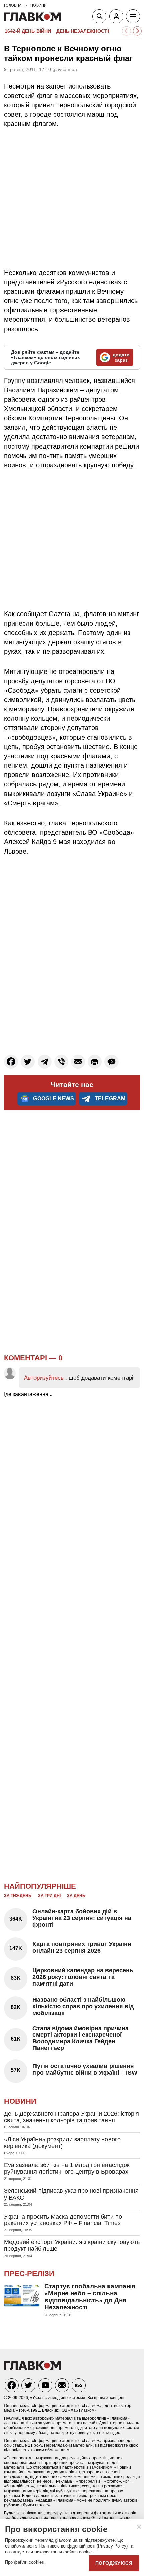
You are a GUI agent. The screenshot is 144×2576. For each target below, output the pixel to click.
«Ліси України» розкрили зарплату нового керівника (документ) (62, 2143)
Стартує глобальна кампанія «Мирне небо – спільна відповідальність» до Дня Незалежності (90, 2297)
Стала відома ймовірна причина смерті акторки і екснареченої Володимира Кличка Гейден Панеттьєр (81, 2038)
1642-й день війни (28, 31)
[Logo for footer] (32, 2368)
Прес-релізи (29, 2273)
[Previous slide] (126, 31)
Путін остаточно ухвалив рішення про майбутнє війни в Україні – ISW (85, 2069)
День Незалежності (83, 31)
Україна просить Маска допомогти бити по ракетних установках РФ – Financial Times (63, 2220)
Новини (20, 2101)
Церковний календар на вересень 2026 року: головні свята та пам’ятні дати (83, 1977)
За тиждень (18, 1896)
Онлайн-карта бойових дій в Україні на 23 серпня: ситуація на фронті (82, 1918)
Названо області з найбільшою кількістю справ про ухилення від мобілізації (83, 2006)
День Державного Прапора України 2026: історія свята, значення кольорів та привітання (71, 2117)
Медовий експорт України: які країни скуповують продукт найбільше (72, 2245)
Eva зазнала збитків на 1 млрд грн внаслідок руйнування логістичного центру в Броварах (67, 2168)
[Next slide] (137, 31)
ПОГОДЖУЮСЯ (114, 2563)
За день (76, 1896)
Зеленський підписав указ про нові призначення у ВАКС (71, 2194)
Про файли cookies (24, 2562)
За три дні (49, 1896)
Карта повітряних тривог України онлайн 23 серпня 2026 (82, 1947)
